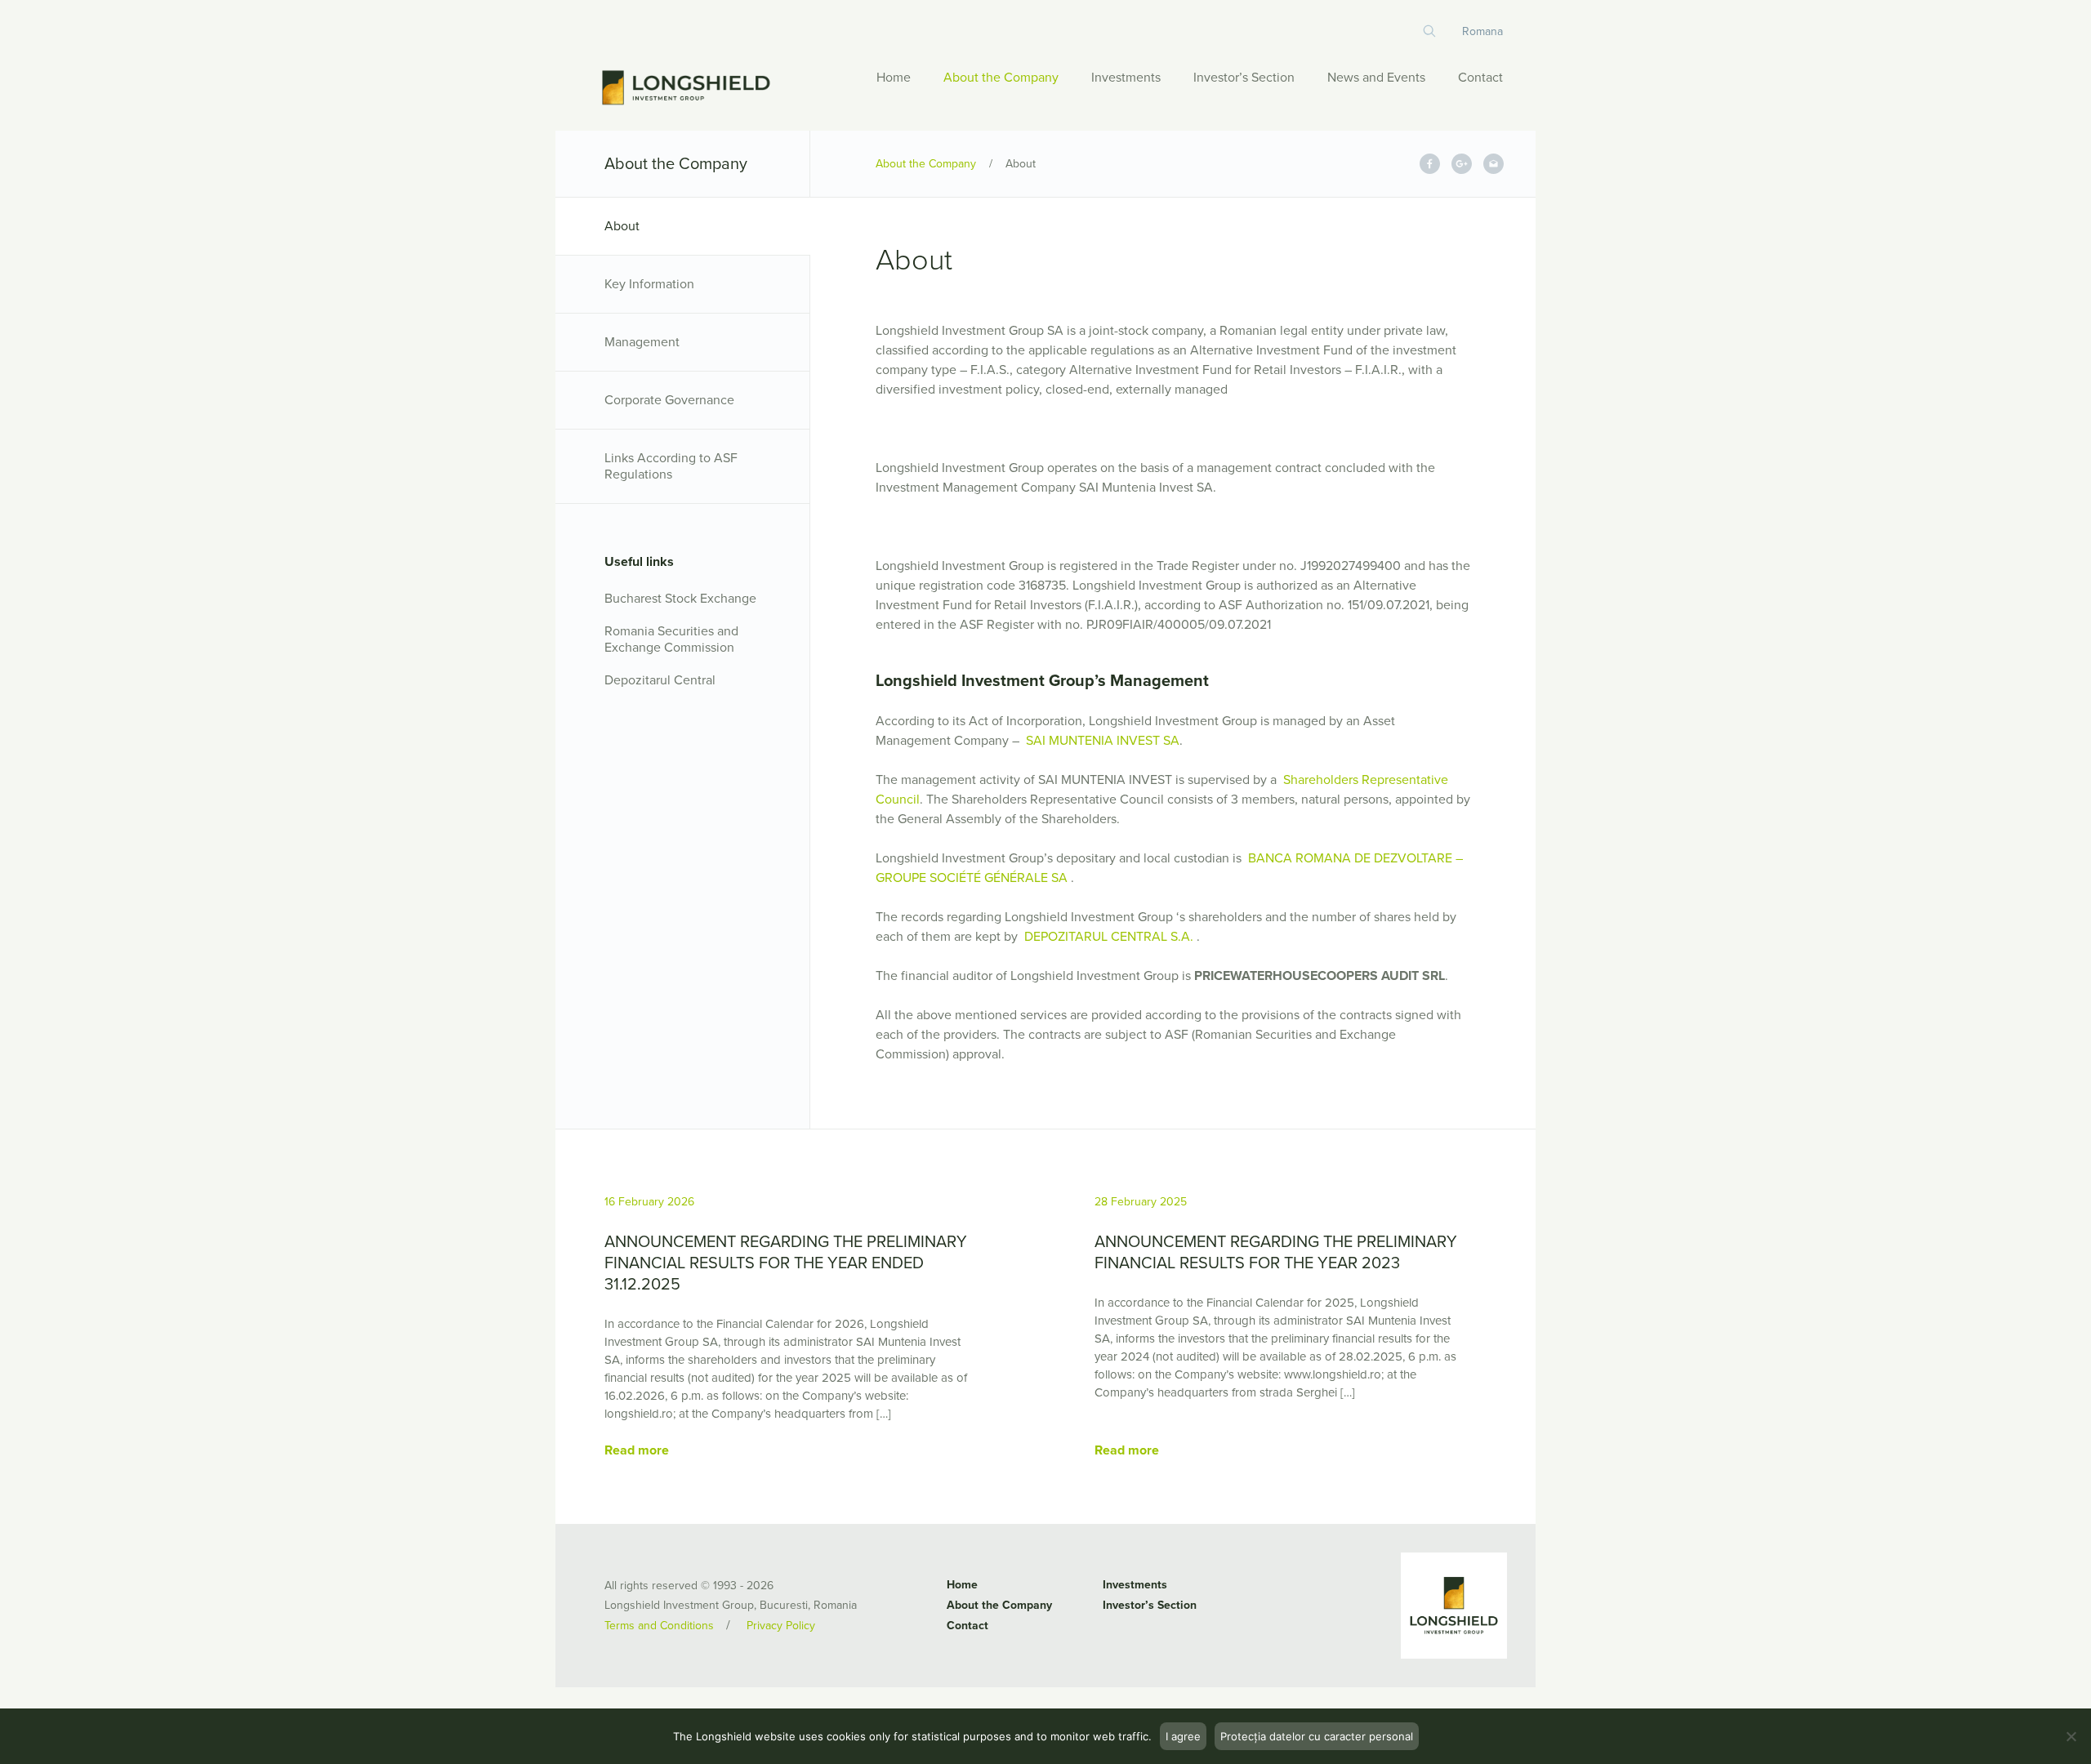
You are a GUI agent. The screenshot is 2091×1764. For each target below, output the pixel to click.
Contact (1480, 78)
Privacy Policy (781, 1626)
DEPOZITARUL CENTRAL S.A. (1109, 937)
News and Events (1376, 78)
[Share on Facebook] (1430, 164)
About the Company (1001, 78)
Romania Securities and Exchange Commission (671, 639)
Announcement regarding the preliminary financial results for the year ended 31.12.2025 (786, 1263)
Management (642, 342)
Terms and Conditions (659, 1626)
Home (894, 78)
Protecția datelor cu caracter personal (1317, 1736)
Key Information (649, 284)
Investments (1126, 78)
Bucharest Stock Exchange (680, 599)
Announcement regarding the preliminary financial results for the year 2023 (1276, 1253)
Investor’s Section (1244, 78)
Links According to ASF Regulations (671, 466)
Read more (637, 1450)
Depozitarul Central (660, 680)
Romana (1482, 31)
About (622, 226)
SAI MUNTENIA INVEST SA (1101, 741)
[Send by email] (1494, 164)
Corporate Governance (669, 400)
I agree (1183, 1736)
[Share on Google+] (1462, 164)
